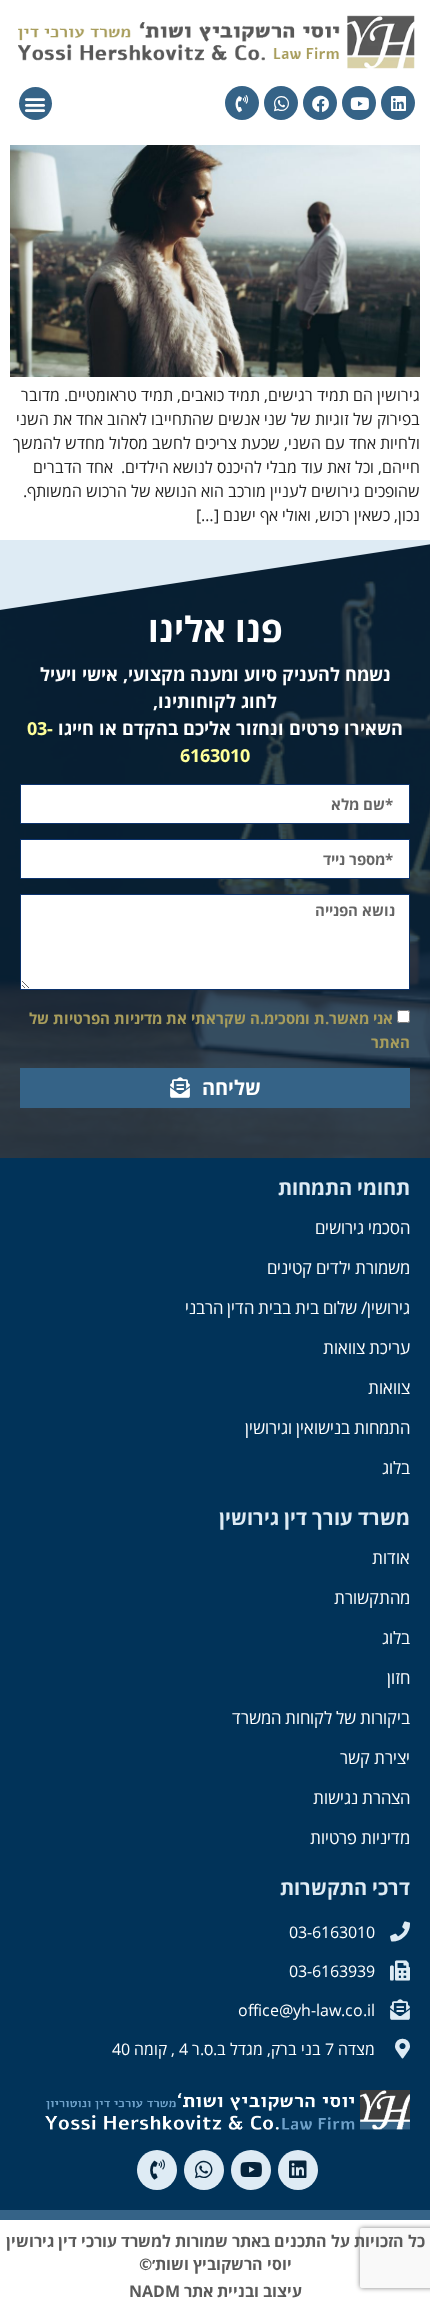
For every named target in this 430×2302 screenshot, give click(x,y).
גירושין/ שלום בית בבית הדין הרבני (297, 1307)
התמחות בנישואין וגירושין (327, 1427)
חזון (398, 1677)
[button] (35, 103)
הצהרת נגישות (361, 1797)
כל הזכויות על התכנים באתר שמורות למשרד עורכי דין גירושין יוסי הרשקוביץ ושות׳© (215, 2252)
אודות (391, 1557)
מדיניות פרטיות (360, 1837)
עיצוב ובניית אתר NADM (215, 2291)
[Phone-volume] (242, 103)
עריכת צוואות (366, 1347)
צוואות (389, 1387)
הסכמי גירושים (362, 1227)
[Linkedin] (398, 103)
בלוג (396, 1467)
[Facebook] (320, 103)
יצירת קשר (375, 1757)
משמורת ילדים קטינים (338, 1267)
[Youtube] (359, 103)
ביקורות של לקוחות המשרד (321, 1717)
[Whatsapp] (281, 103)
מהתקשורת (372, 1597)
